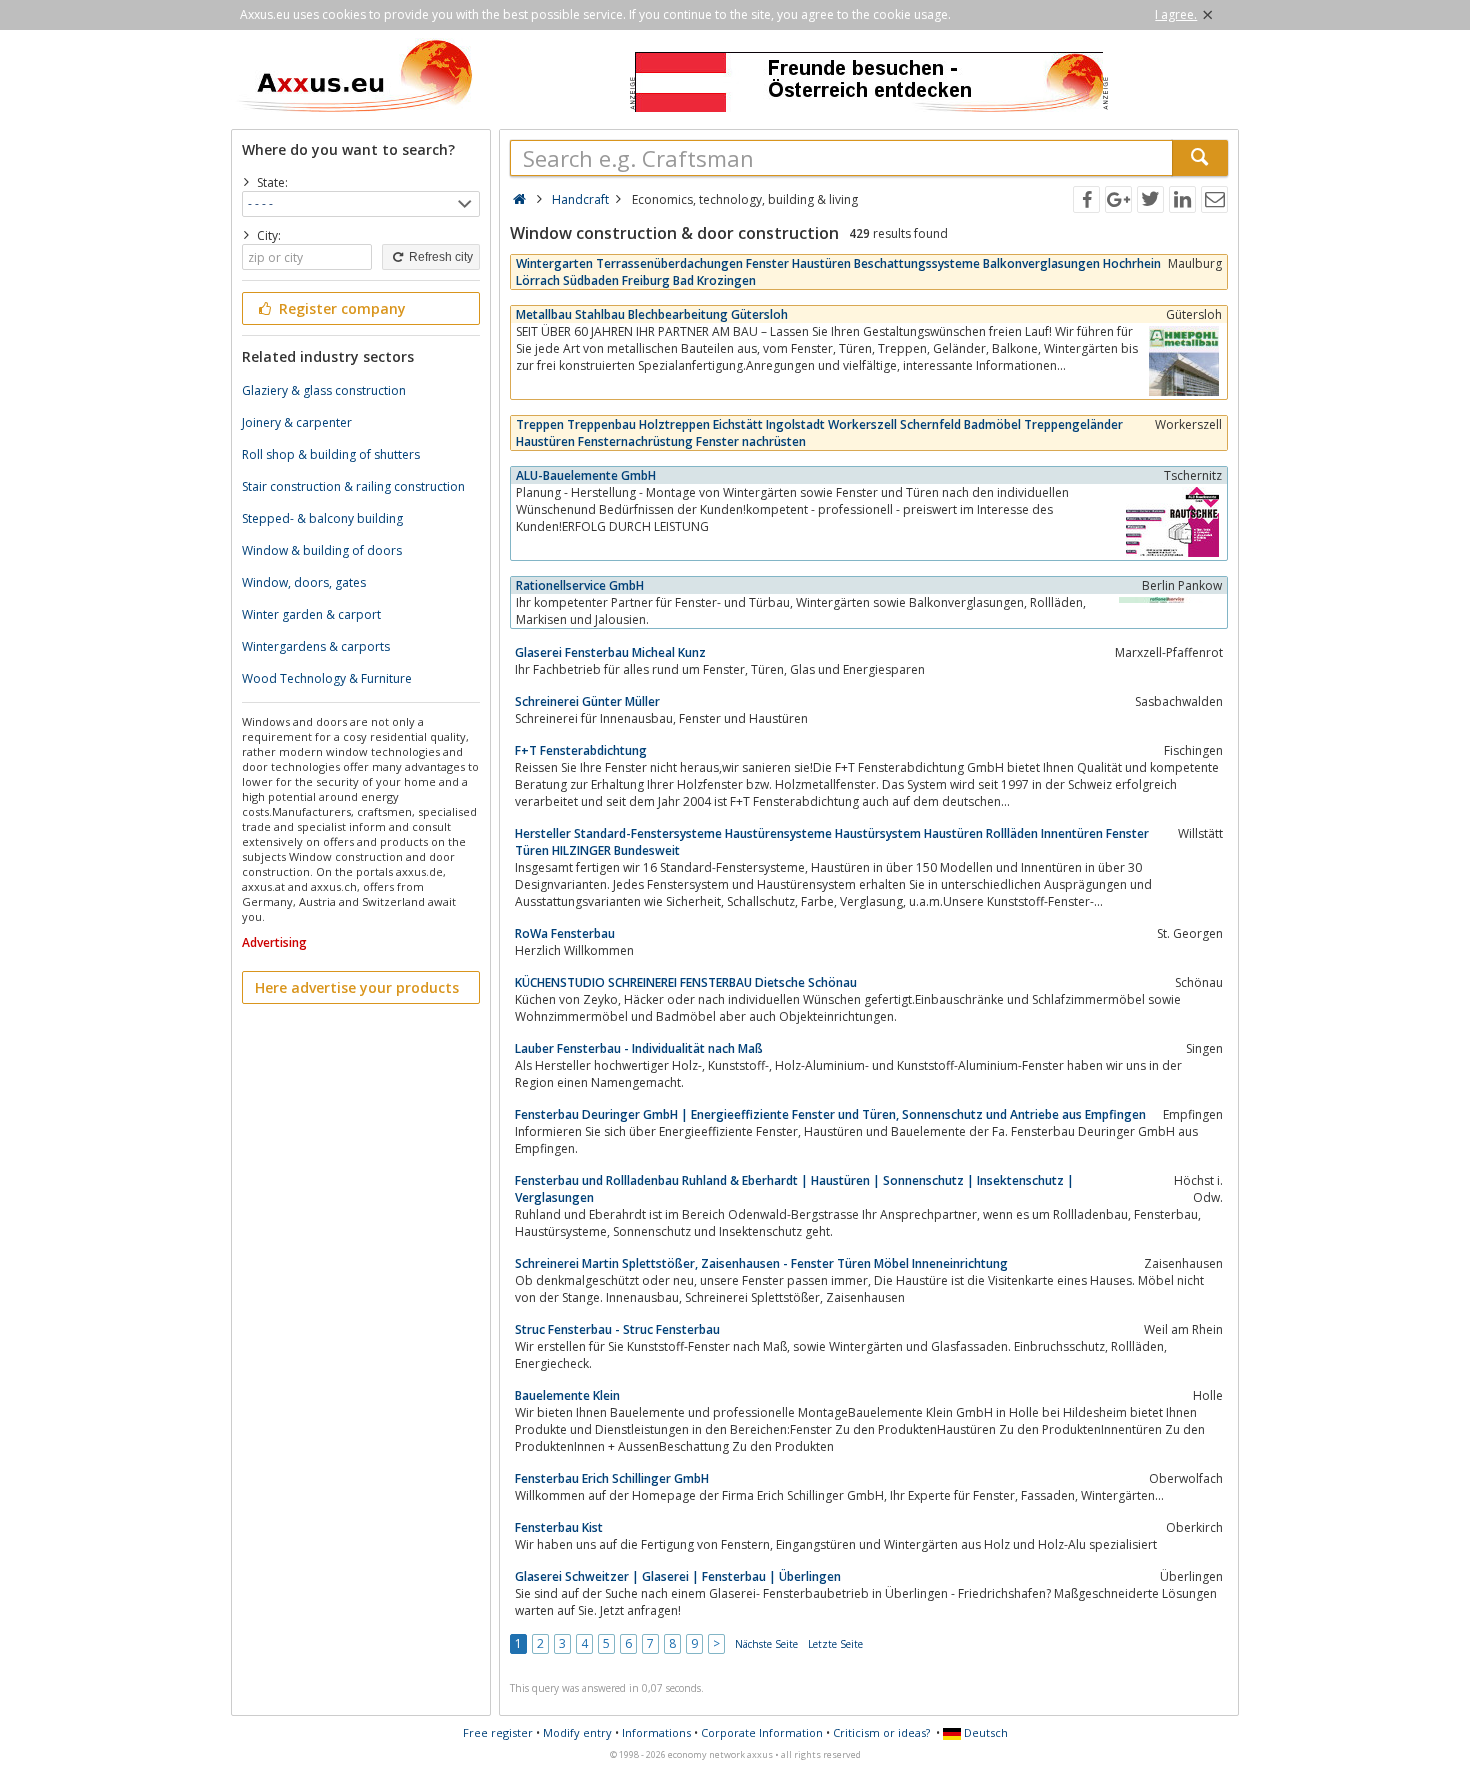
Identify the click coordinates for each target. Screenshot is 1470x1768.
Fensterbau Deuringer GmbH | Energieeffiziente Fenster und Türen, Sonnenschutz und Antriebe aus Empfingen (830, 1114)
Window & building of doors (322, 550)
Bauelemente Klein (567, 1395)
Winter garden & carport (311, 614)
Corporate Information (762, 1732)
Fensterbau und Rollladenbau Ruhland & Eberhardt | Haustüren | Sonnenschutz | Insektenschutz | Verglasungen (794, 1189)
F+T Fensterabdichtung (581, 750)
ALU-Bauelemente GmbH (586, 475)
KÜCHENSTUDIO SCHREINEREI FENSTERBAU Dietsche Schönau (686, 982)
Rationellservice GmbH (580, 585)
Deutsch (984, 1732)
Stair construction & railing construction (353, 486)
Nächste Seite (766, 1644)
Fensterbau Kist (559, 1527)
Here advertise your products (357, 987)
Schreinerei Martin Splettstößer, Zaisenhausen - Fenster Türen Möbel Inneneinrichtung (761, 1263)
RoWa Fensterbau (565, 933)
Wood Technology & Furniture (327, 678)
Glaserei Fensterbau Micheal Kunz (610, 652)
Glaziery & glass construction (324, 390)
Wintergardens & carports (316, 646)
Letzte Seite (835, 1644)
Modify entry (577, 1732)
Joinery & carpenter (297, 422)
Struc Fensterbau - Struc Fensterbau (617, 1329)
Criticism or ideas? (881, 1732)
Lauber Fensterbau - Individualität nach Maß (639, 1048)
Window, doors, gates (304, 582)
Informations (656, 1732)
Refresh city (439, 257)
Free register (498, 1732)
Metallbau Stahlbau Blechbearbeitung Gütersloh (652, 314)
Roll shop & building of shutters (331, 454)
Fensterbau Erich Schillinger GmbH (612, 1478)
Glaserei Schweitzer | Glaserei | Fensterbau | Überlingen (678, 1576)
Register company (340, 308)
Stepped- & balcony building (322, 518)
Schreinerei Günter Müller (587, 701)
